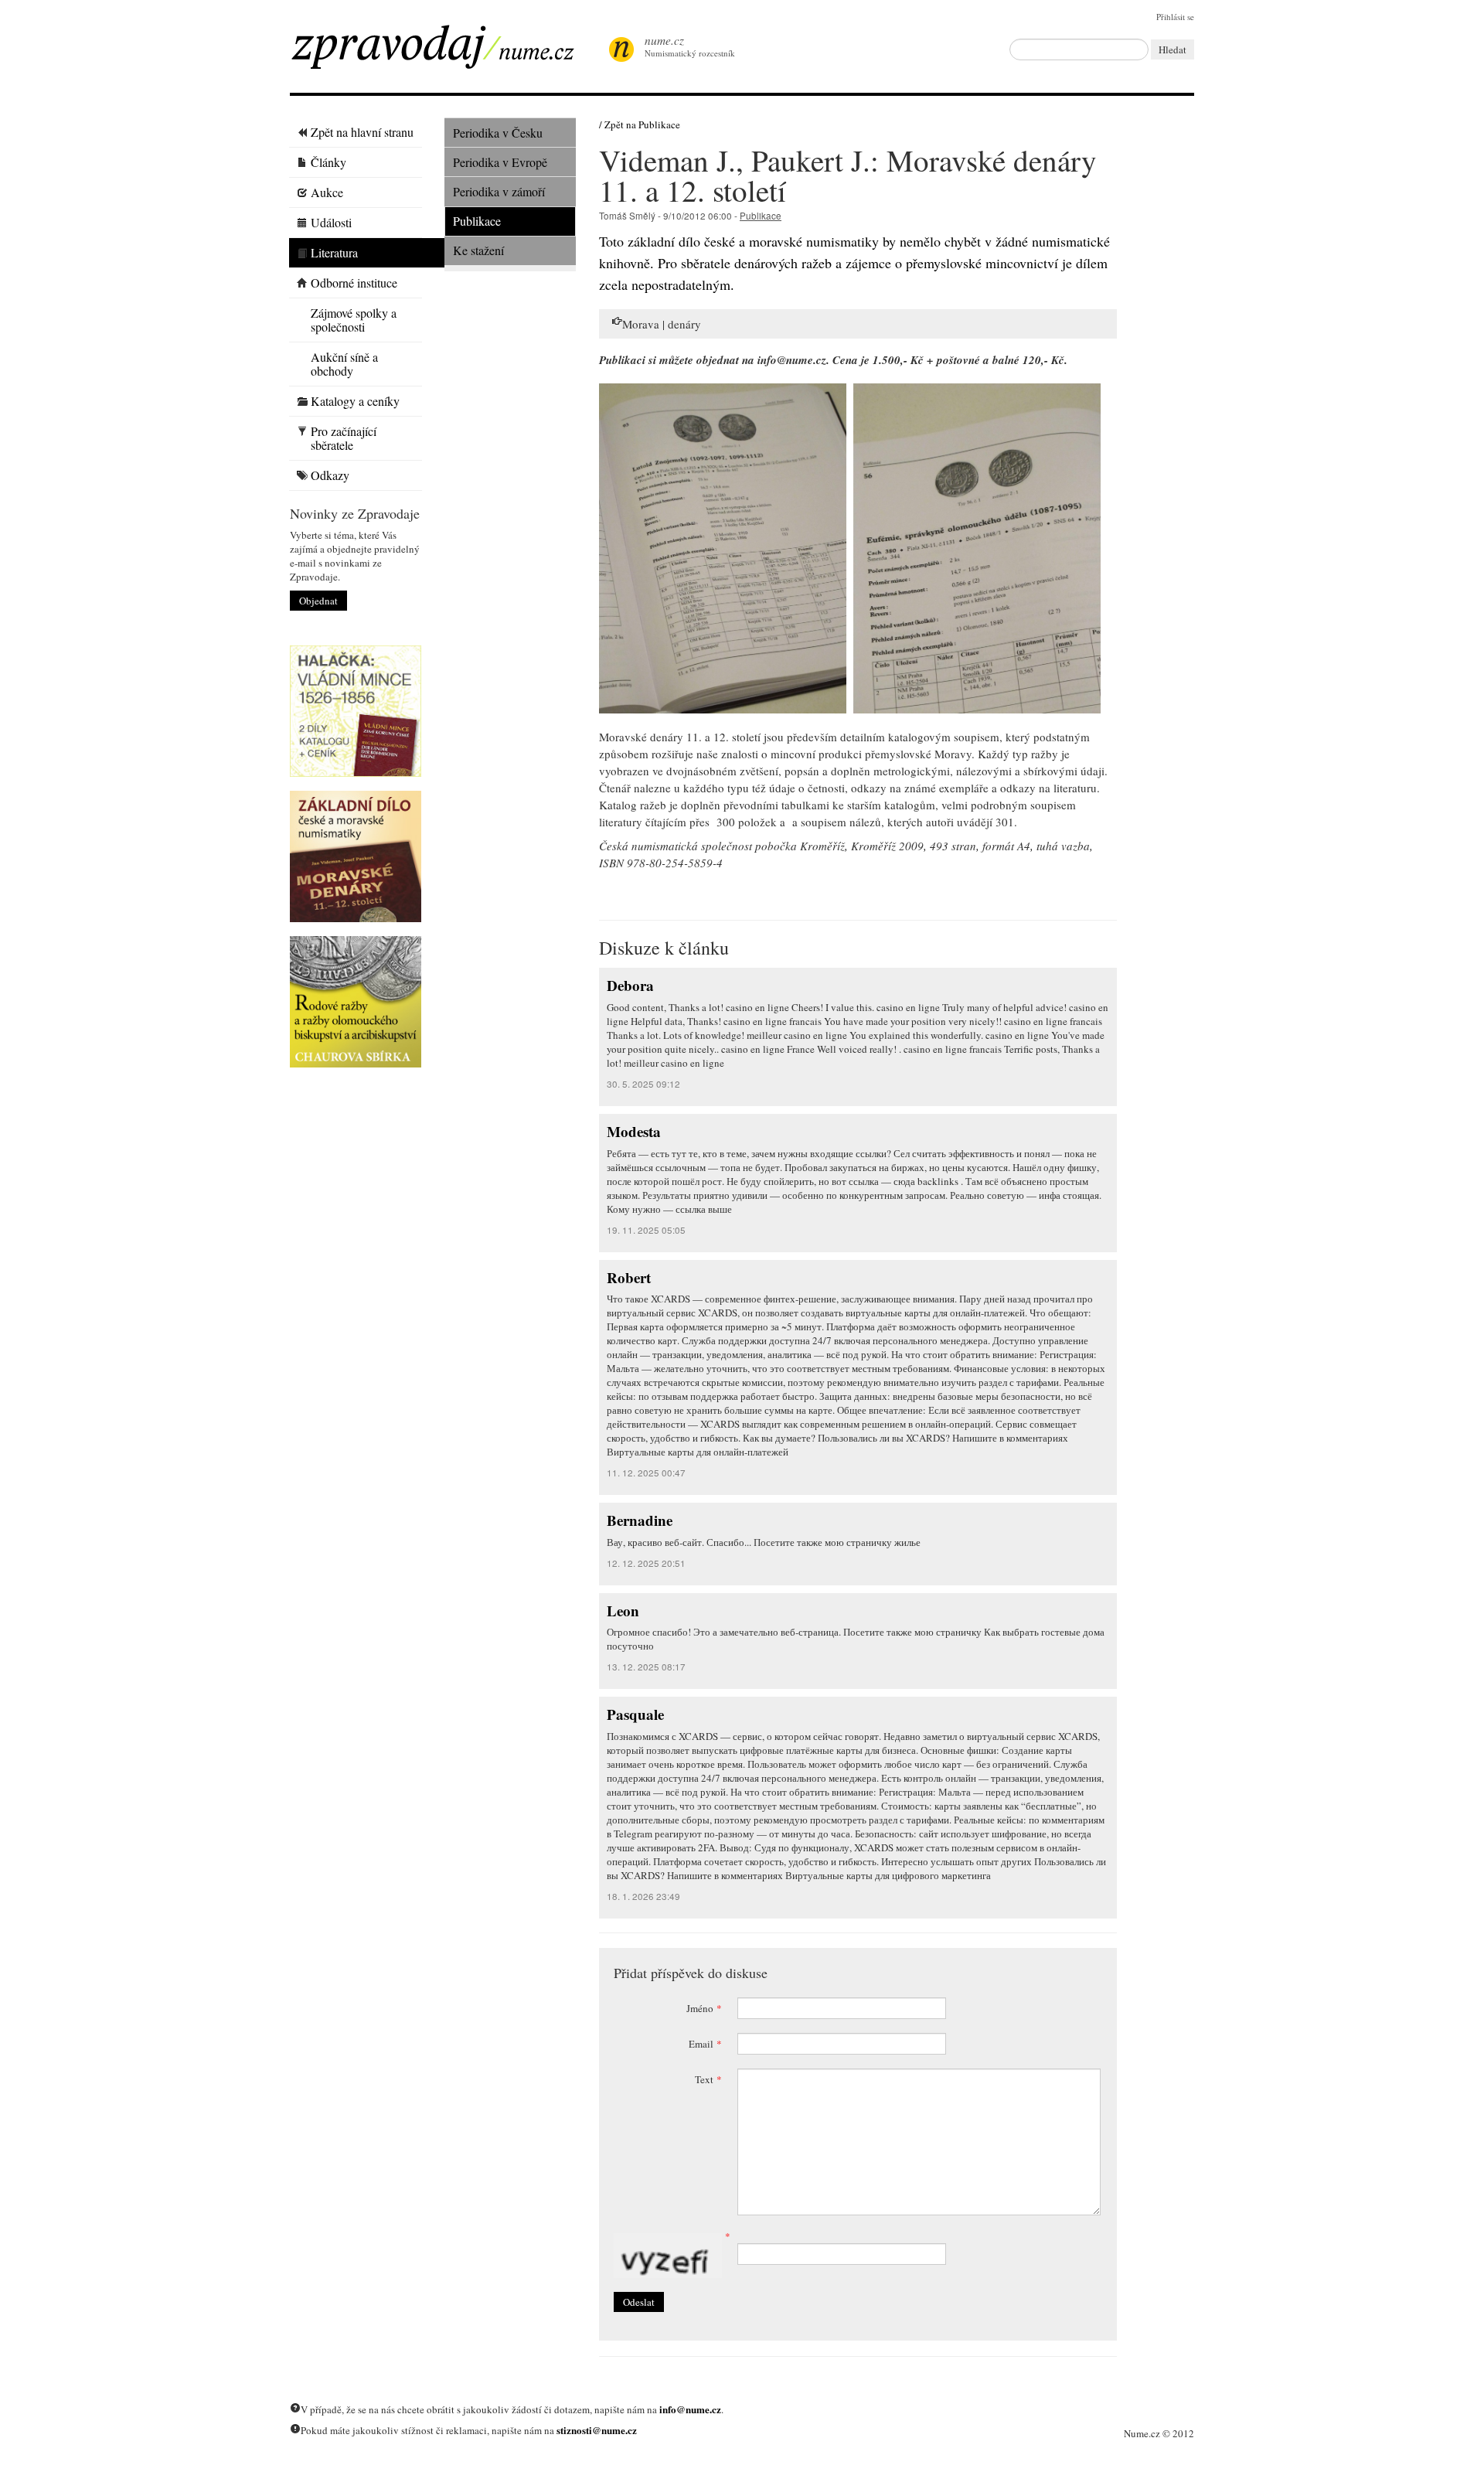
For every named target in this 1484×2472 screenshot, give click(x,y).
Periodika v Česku (498, 133)
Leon (623, 1611)
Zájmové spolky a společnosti (354, 320)
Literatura (334, 252)
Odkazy (330, 475)
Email (705, 2044)
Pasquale (635, 1714)
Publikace (477, 221)
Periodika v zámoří (499, 191)
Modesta (634, 1131)
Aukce (327, 192)
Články (328, 162)
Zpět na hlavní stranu (362, 132)
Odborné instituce (354, 283)
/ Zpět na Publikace (640, 124)
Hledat (1173, 49)
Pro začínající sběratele (344, 438)
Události (331, 222)
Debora (630, 985)
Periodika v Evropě (500, 162)
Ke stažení (478, 250)
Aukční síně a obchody (344, 364)
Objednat (318, 601)
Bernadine (640, 1520)
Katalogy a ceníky (355, 401)
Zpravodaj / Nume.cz (444, 52)
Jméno (704, 2008)
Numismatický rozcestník (690, 46)
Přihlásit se (1175, 17)
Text (708, 2079)
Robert (629, 1277)
